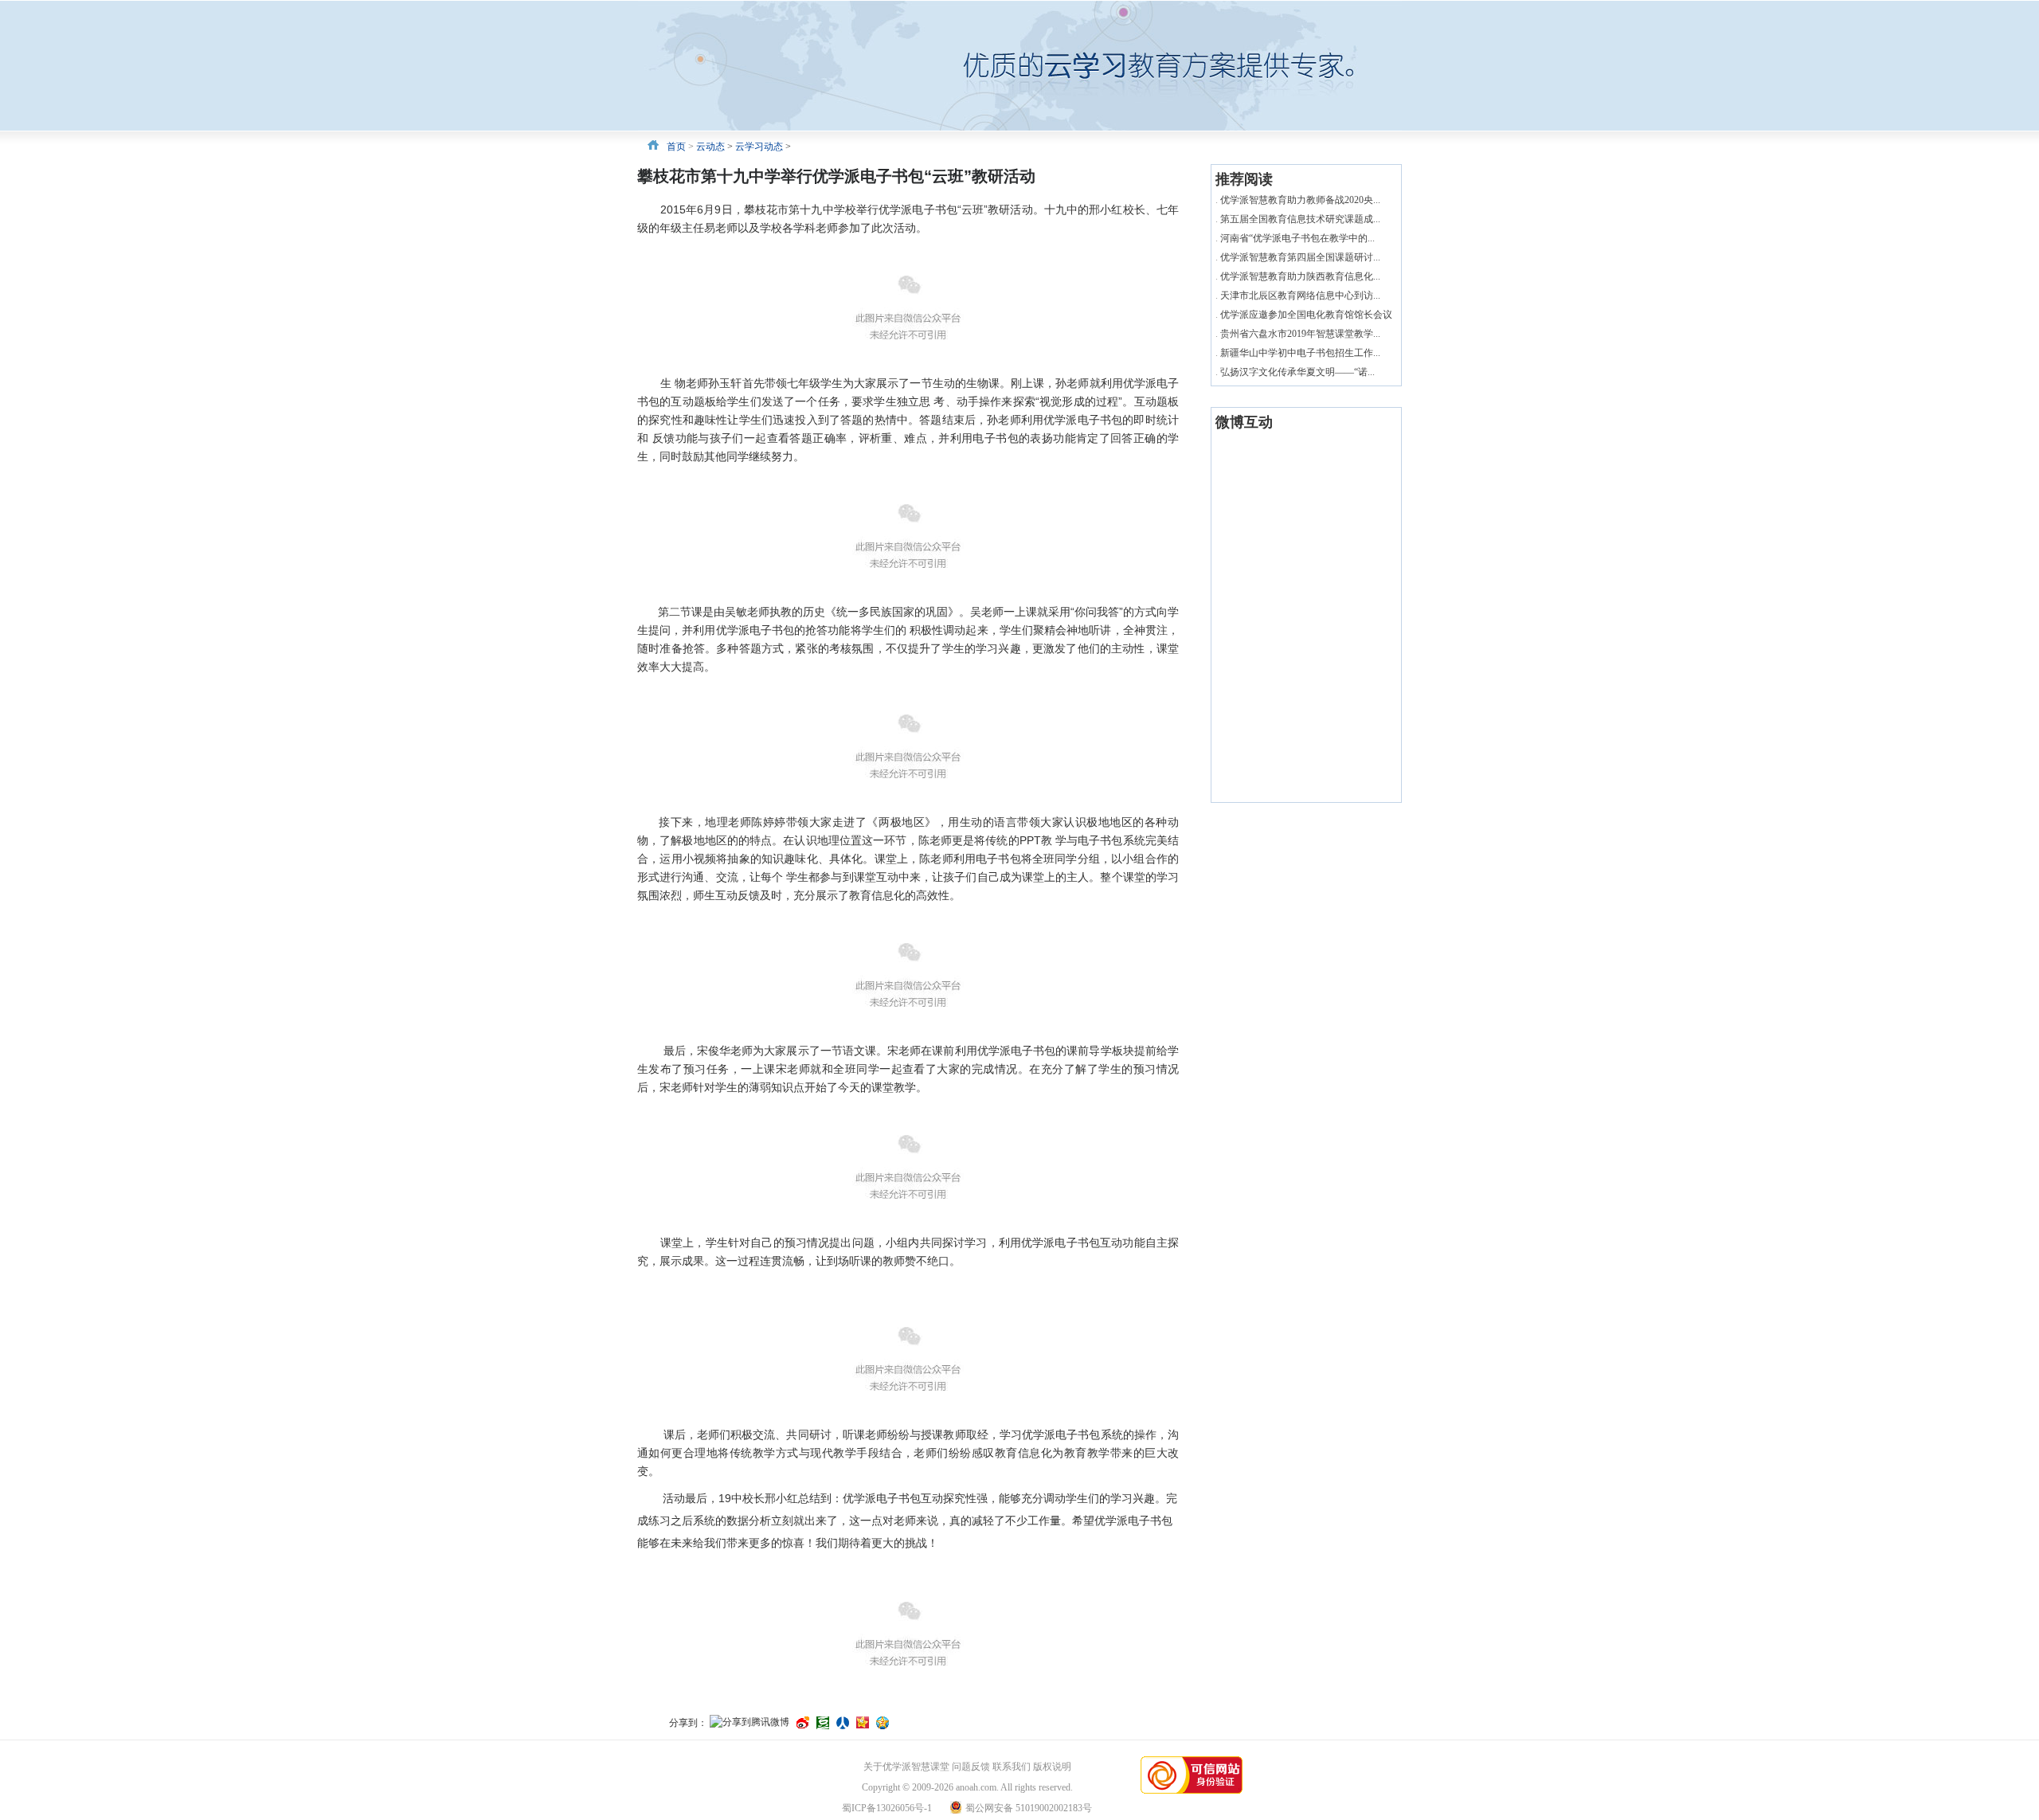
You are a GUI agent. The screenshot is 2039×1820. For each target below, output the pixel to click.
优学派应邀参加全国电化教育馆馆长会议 (1306, 315)
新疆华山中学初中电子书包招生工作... (1300, 353)
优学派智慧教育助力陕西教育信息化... (1300, 276)
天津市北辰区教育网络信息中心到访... (1300, 296)
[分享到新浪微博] (803, 1723)
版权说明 (1052, 1767)
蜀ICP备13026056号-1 (887, 1808)
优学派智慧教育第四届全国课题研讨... (1300, 257)
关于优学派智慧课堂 (906, 1767)
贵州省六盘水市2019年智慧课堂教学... (1300, 334)
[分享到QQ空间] (883, 1723)
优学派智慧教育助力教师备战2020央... (1300, 200)
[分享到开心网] (863, 1723)
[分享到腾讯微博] (749, 1723)
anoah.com (976, 1787)
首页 (676, 147)
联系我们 (1012, 1767)
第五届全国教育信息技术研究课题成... (1300, 219)
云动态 (710, 147)
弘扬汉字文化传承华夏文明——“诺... (1297, 372)
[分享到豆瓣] (823, 1723)
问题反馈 (971, 1767)
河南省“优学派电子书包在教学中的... (1297, 238)
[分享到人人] (843, 1723)
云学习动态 (759, 147)
